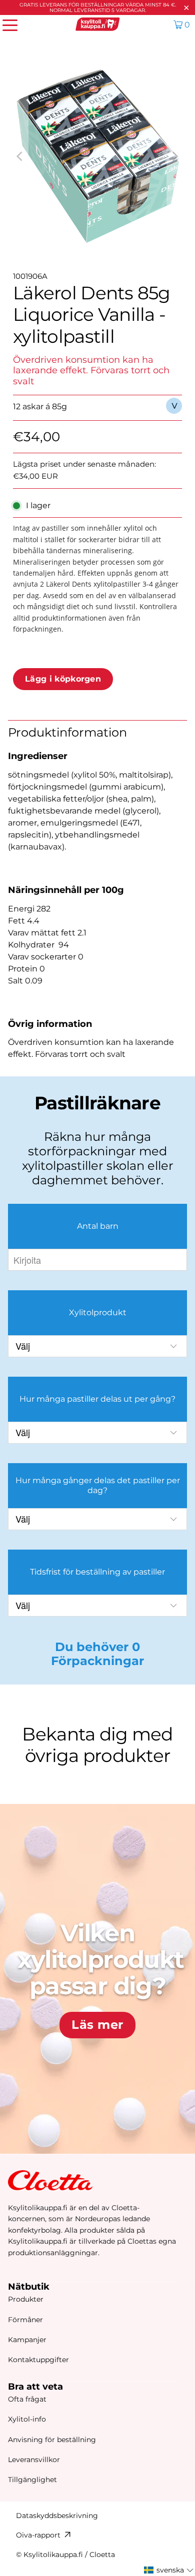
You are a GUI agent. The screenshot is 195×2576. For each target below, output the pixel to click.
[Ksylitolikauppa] (98, 24)
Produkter (26, 2299)
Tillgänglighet (32, 2480)
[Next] (174, 156)
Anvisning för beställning (52, 2440)
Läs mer (97, 2025)
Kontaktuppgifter (38, 2360)
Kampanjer (27, 2340)
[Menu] (5, 24)
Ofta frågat (27, 2399)
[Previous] (20, 156)
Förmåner (25, 2320)
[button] (169, 2570)
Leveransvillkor (34, 2460)
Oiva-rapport (38, 2535)
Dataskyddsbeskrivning (57, 2516)
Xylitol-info (27, 2419)
